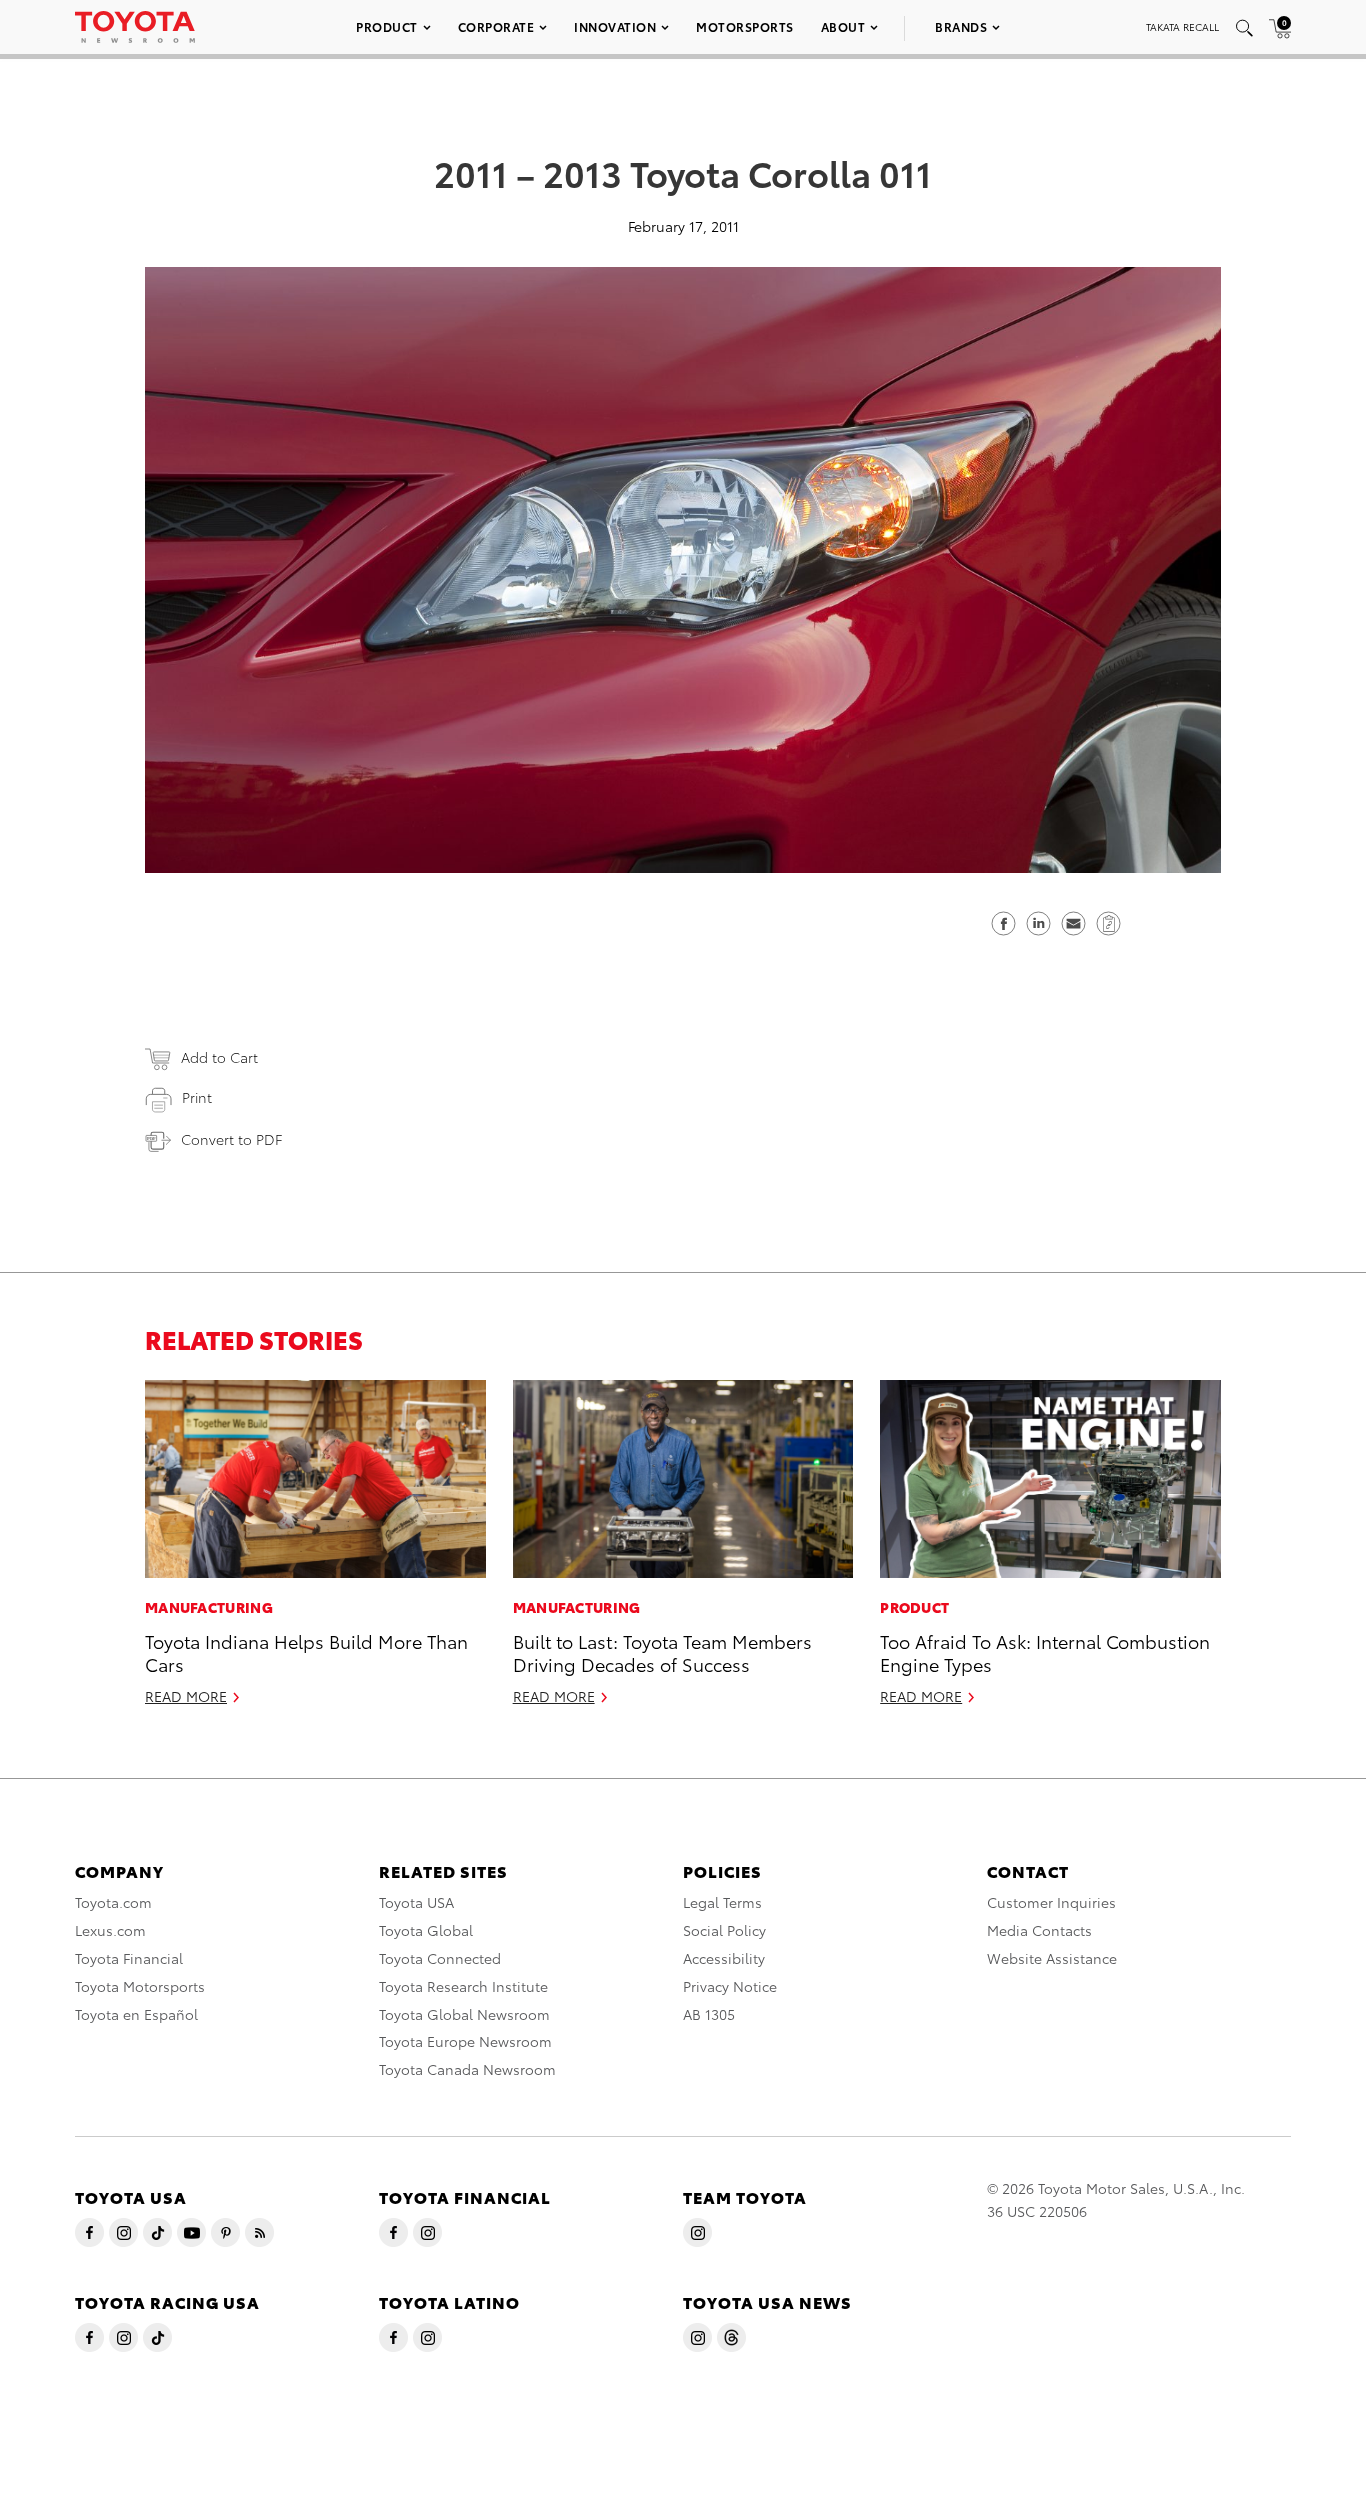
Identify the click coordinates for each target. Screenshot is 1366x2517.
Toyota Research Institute (463, 1986)
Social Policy (724, 1930)
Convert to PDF (231, 1139)
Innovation (615, 26)
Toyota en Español (136, 2014)
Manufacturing (209, 1607)
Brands (961, 26)
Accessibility (724, 1958)
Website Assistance (1052, 1958)
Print (197, 1097)
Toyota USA (416, 1902)
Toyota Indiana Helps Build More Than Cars (306, 1652)
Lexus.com (110, 1930)
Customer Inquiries (1051, 1902)
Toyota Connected (440, 1958)
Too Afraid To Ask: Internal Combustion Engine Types (1045, 1652)
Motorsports (745, 26)
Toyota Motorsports (140, 1986)
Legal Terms (722, 1902)
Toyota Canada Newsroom (467, 2069)
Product (387, 26)
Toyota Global (426, 1930)
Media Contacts (1039, 1930)
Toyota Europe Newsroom (465, 2041)
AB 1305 (709, 2014)
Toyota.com (113, 1902)
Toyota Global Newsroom (464, 2014)
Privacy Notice (730, 1986)
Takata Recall (1182, 26)
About (843, 26)
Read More (186, 1696)
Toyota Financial (129, 1958)
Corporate (496, 26)
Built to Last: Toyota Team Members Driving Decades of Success (662, 1652)
